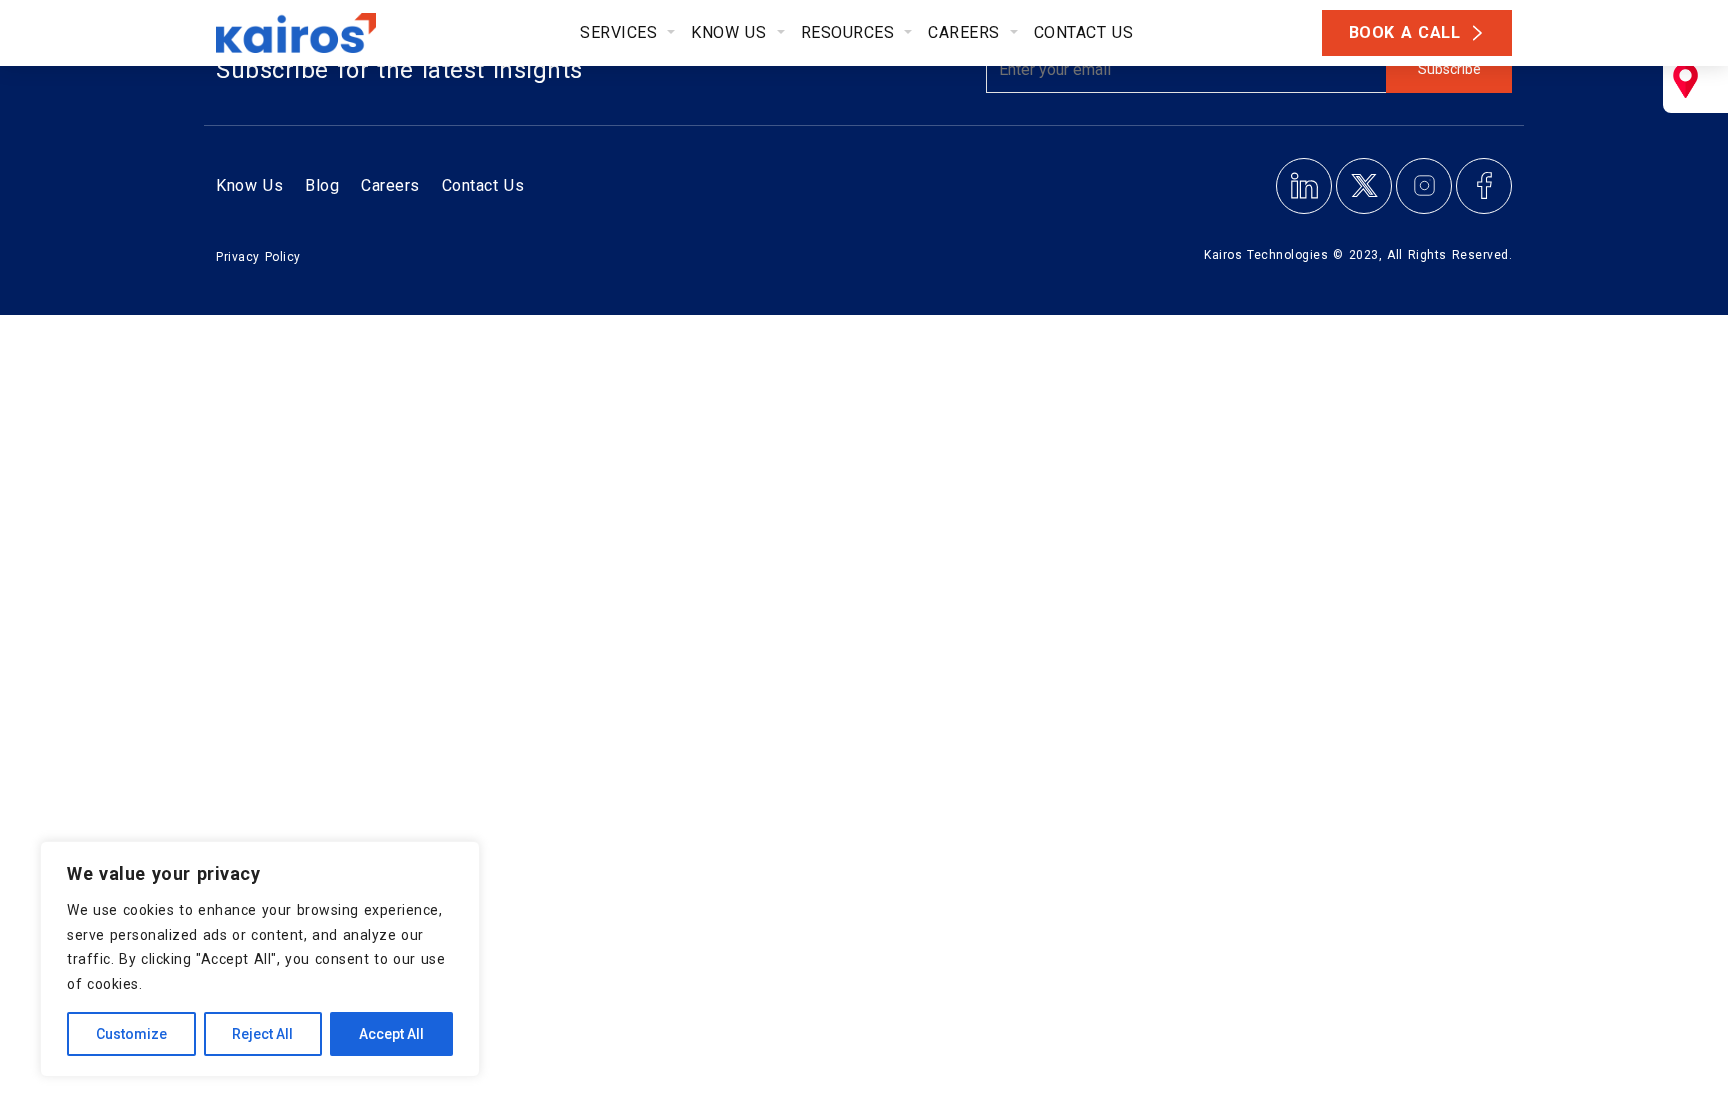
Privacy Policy (258, 257)
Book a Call (1405, 32)
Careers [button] (967, 32)
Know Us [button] (731, 32)
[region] (260, 959)
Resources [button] (851, 32)
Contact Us (1084, 32)
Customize (131, 1034)
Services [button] (621, 32)
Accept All (391, 1034)
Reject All (262, 1034)
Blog (322, 185)
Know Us (249, 185)
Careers (390, 185)
